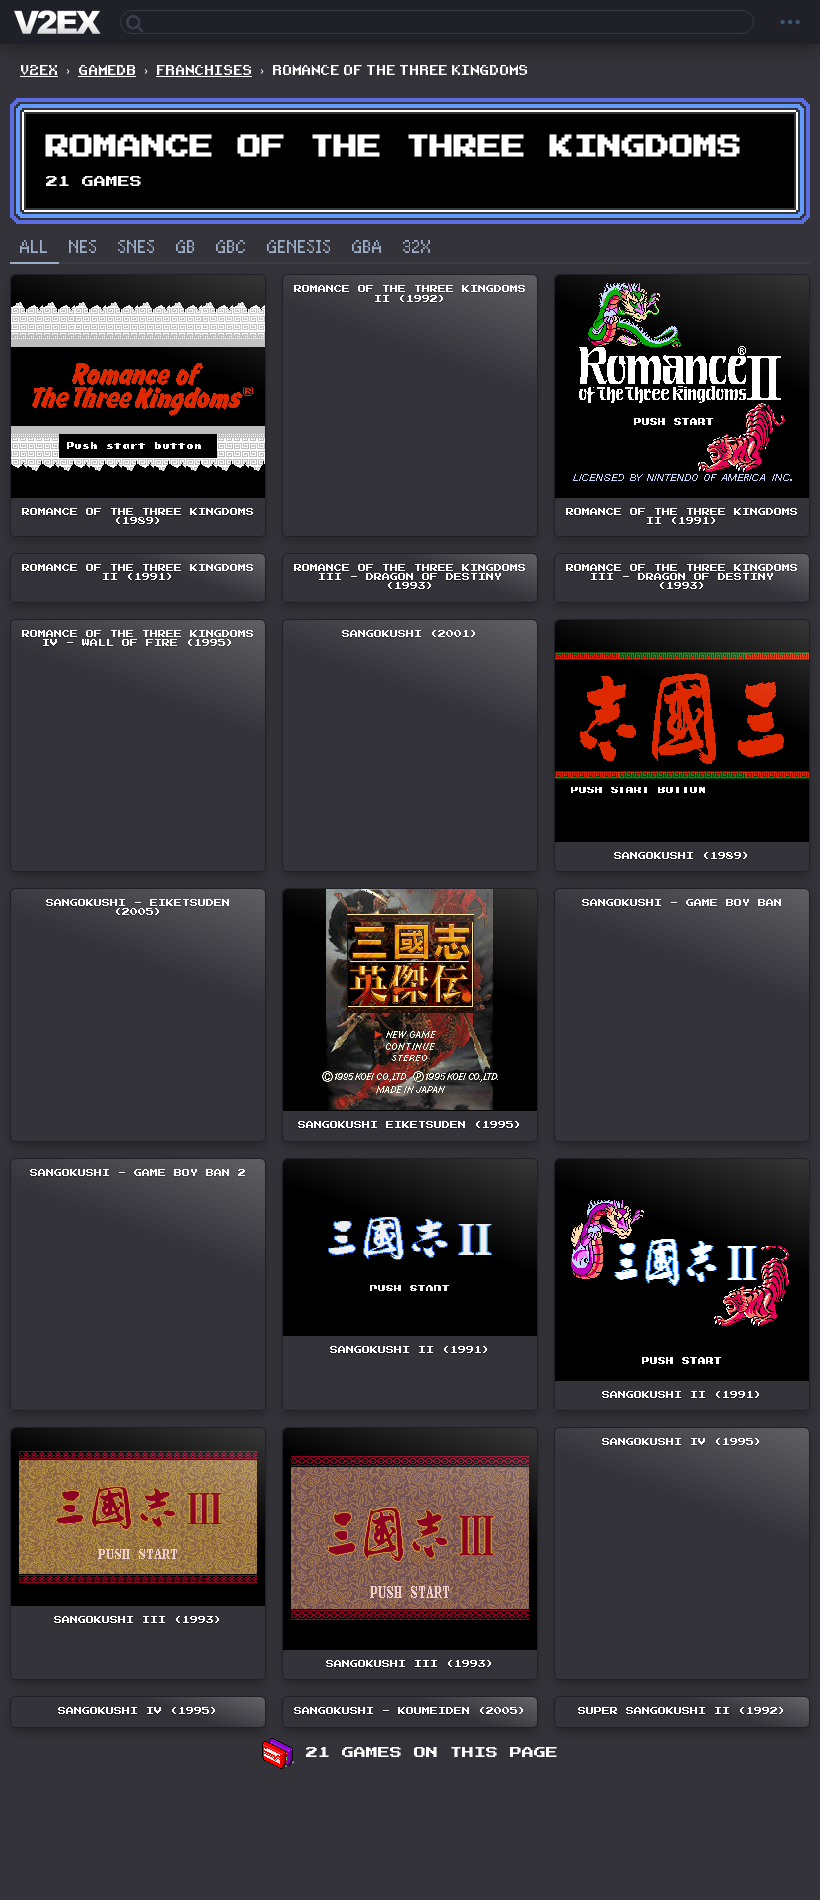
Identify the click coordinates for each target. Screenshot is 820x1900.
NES (83, 248)
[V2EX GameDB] (60, 22)
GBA (367, 248)
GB (186, 248)
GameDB (107, 70)
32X (417, 248)
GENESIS (299, 248)
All (34, 248)
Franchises (204, 70)
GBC (231, 248)
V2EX (39, 70)
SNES (137, 248)
